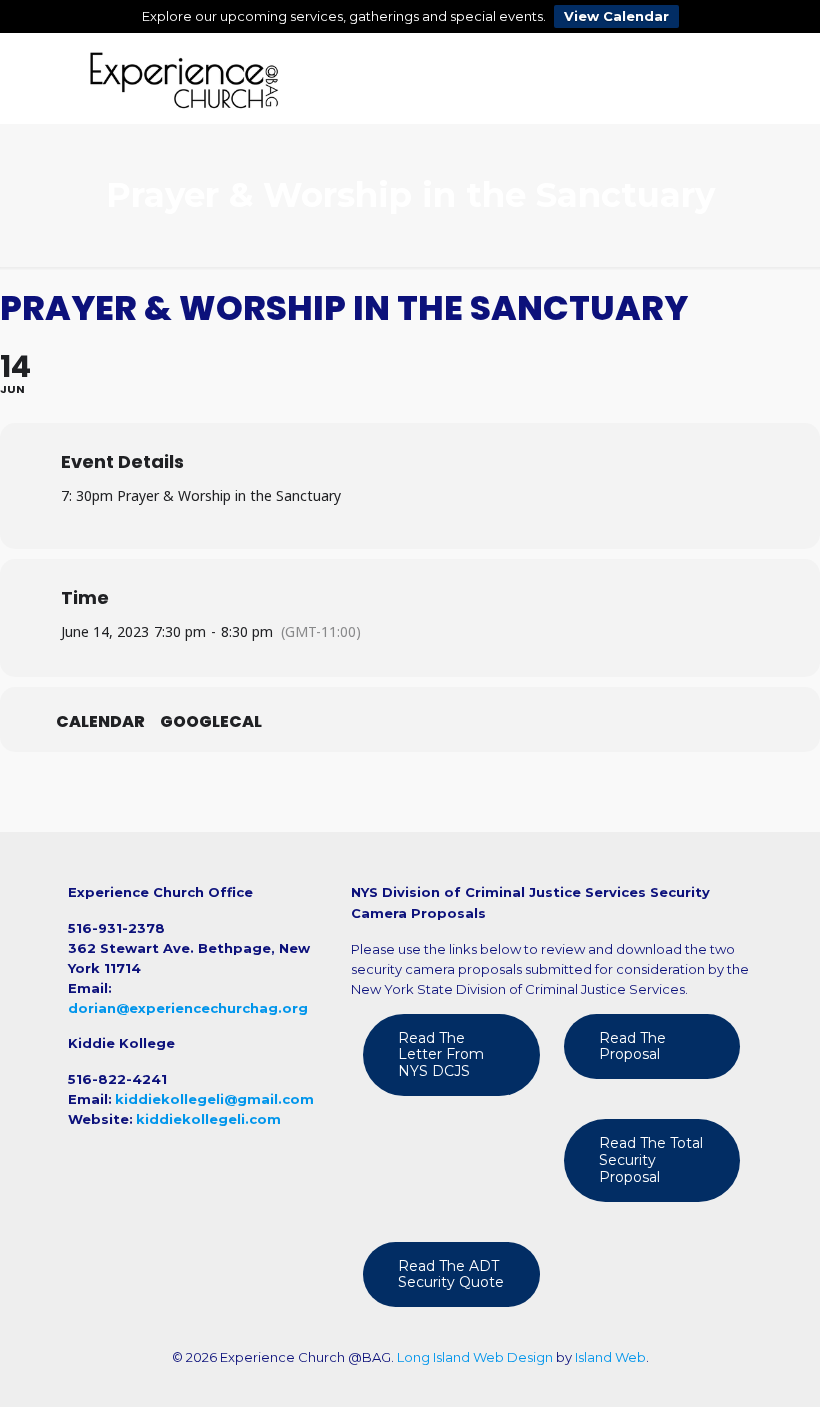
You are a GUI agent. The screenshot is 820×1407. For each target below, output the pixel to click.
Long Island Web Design (475, 1357)
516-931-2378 (116, 928)
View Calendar (616, 16)
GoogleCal (211, 722)
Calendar (100, 722)
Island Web (610, 1357)
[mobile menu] (720, 78)
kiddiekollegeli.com (208, 1119)
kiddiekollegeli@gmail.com (214, 1099)
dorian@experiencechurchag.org (188, 1008)
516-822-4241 (117, 1079)
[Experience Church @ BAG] (183, 78)
